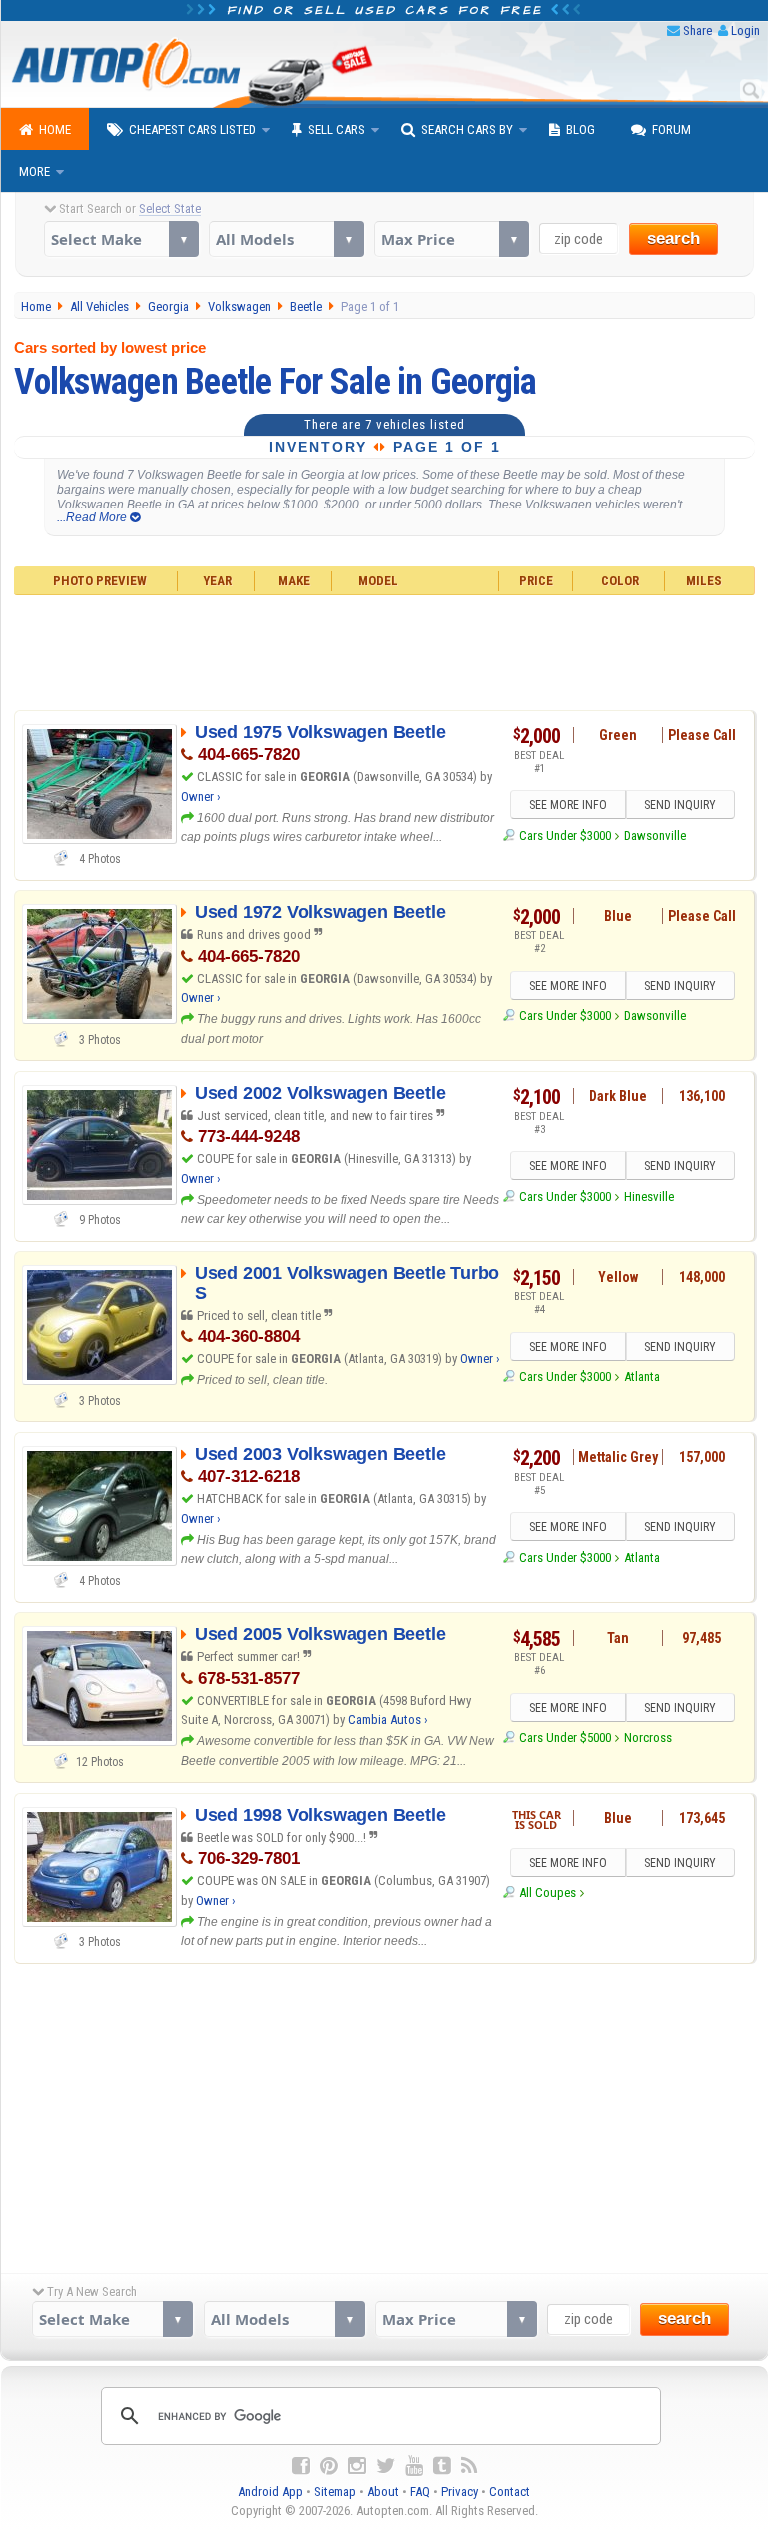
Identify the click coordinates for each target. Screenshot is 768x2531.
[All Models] (286, 239)
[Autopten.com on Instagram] (357, 2466)
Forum (671, 129)
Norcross (648, 1737)
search (673, 238)
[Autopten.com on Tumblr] (442, 2466)
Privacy (459, 2491)
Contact (509, 2491)
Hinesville (649, 1196)
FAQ (420, 2491)
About (383, 2491)
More (34, 171)
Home (55, 129)
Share (697, 30)
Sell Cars (336, 129)
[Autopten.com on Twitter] (385, 2466)
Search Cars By (467, 129)
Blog (580, 129)
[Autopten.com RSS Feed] (469, 2466)
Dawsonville (655, 835)
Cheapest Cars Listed (192, 129)
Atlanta (642, 1376)
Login (745, 30)
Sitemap (335, 2491)
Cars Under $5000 (565, 1737)
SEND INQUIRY (680, 805)
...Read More (93, 517)
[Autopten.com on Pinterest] (329, 2466)
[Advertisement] (384, 650)
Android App (270, 2491)
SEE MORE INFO (568, 805)
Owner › (201, 796)
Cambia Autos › (388, 1719)
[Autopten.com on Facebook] (301, 2466)
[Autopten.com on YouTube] (414, 2466)
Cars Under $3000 (565, 835)
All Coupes (547, 1892)
